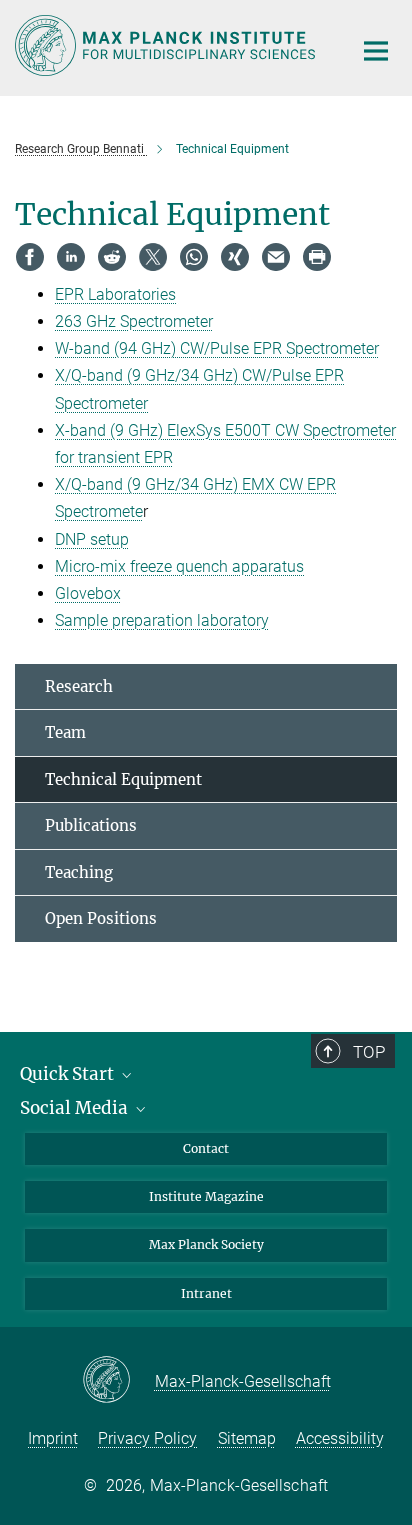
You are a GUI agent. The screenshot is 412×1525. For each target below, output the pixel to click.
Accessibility (340, 1438)
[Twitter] (153, 257)
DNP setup (92, 539)
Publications (91, 825)
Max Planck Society (206, 1244)
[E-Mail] (276, 257)
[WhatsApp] (194, 257)
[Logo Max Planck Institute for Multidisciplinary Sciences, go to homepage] (168, 45)
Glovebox (88, 593)
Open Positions (101, 918)
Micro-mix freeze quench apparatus (179, 566)
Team (65, 732)
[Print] (317, 257)
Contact (206, 1148)
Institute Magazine (206, 1196)
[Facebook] (30, 257)
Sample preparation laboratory (162, 620)
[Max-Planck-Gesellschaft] (118, 1381)
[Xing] (235, 257)
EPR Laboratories (115, 294)
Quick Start (69, 1074)
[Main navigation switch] (376, 51)
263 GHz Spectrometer (134, 321)
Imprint (53, 1438)
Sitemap (247, 1438)
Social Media (76, 1108)
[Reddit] (112, 257)
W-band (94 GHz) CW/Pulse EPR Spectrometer (217, 348)
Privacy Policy (147, 1438)
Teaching (79, 872)
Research (79, 686)
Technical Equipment (123, 779)
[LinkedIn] (71, 257)
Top (369, 1052)
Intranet (206, 1293)
